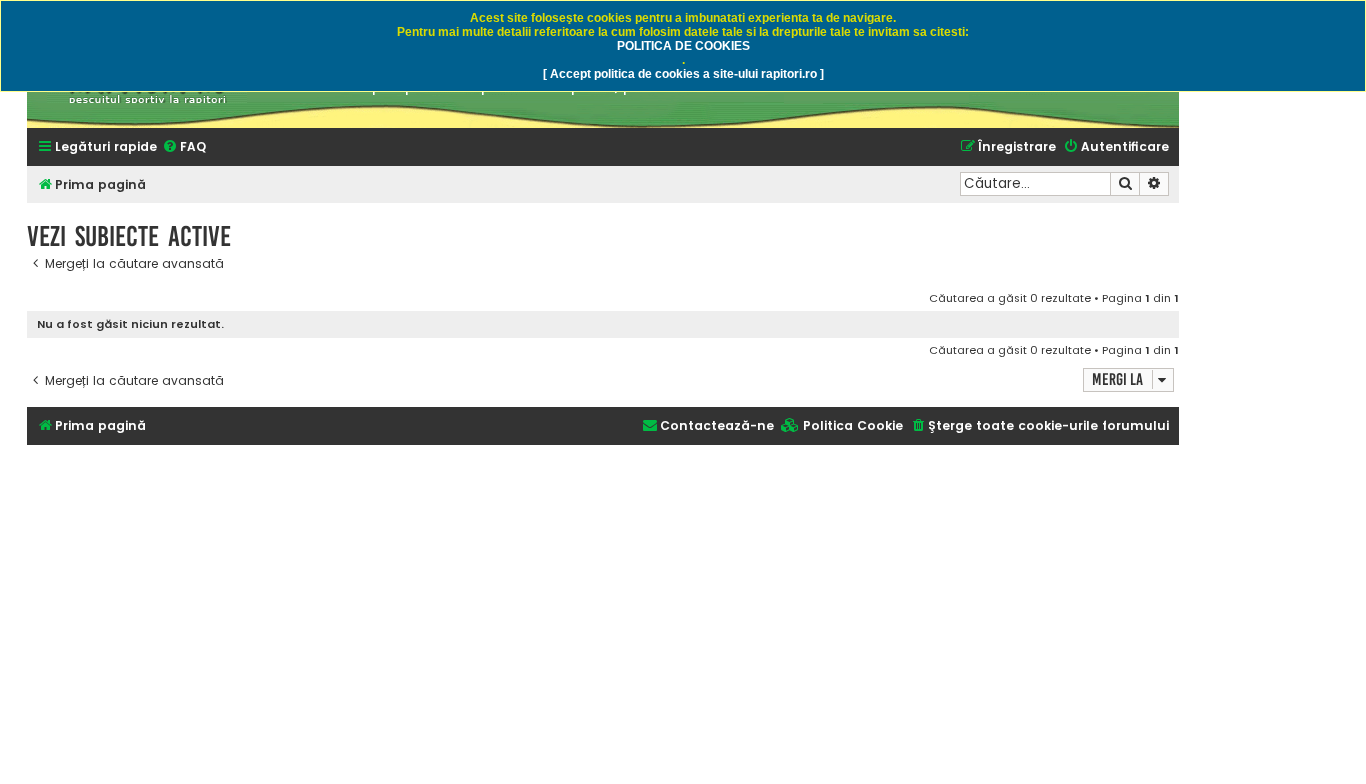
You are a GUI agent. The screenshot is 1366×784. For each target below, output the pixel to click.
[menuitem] (184, 147)
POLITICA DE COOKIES (683, 46)
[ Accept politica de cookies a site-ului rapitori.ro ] (683, 74)
